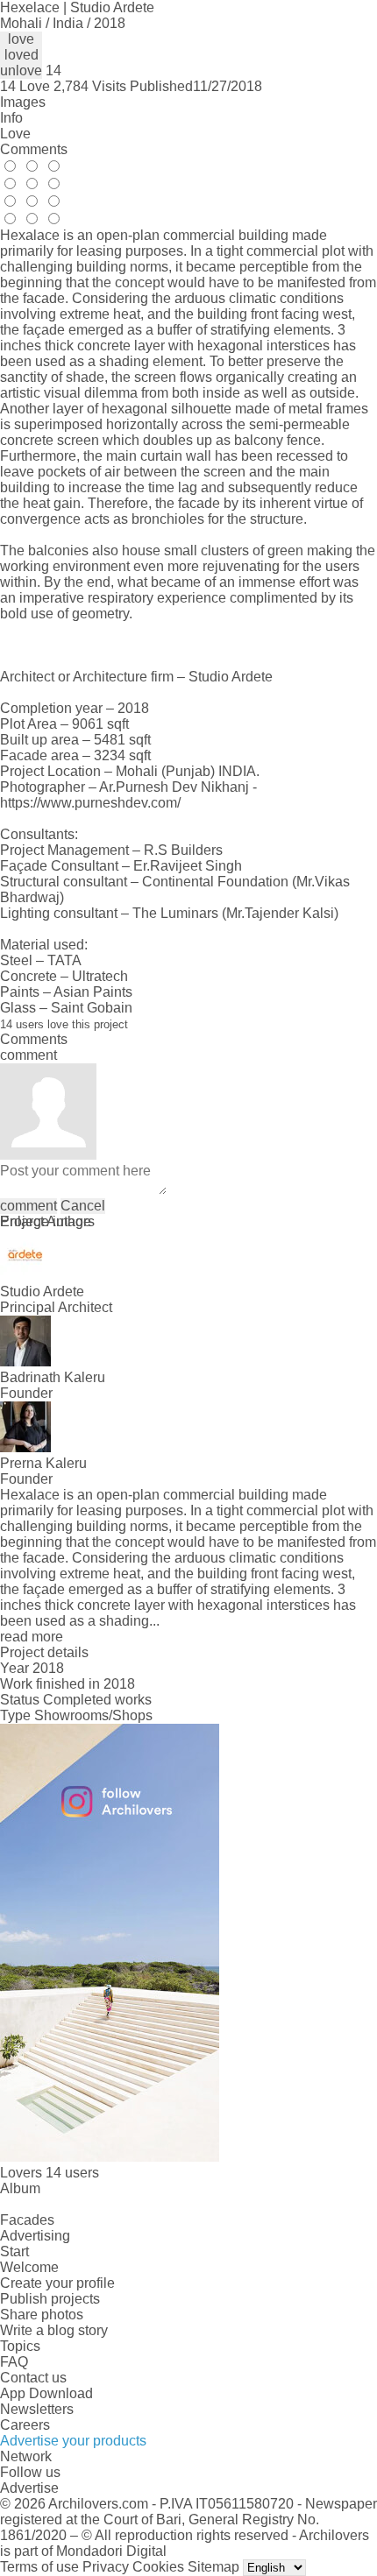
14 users (72, 2173)
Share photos (42, 2315)
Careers (25, 2425)
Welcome (29, 2267)
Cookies (158, 2567)
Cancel (83, 1206)
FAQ (14, 2362)
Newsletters (37, 2409)
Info (11, 118)
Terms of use (39, 2567)
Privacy (106, 2567)
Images (23, 102)
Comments (34, 149)
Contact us (33, 2378)
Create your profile (57, 2283)
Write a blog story (54, 2330)
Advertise (29, 2488)
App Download (46, 2393)
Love (15, 134)
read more (32, 1637)
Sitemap (213, 2567)
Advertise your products (73, 2441)
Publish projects (50, 2299)
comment (28, 1206)
